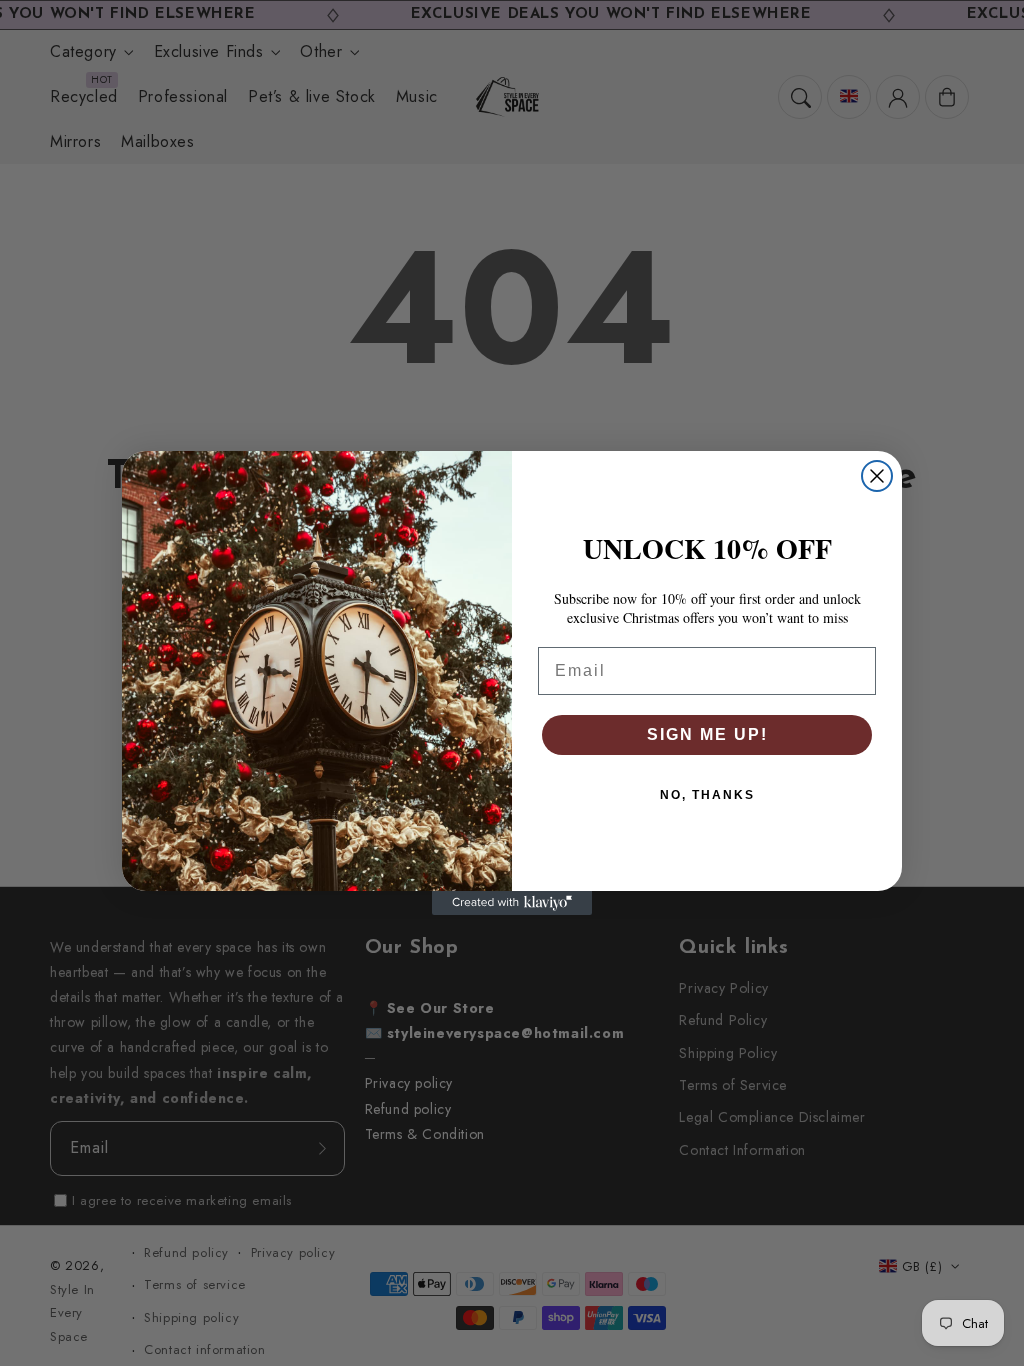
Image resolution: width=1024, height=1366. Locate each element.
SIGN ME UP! (707, 734)
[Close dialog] (877, 476)
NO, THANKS (707, 795)
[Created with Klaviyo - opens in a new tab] (512, 903)
